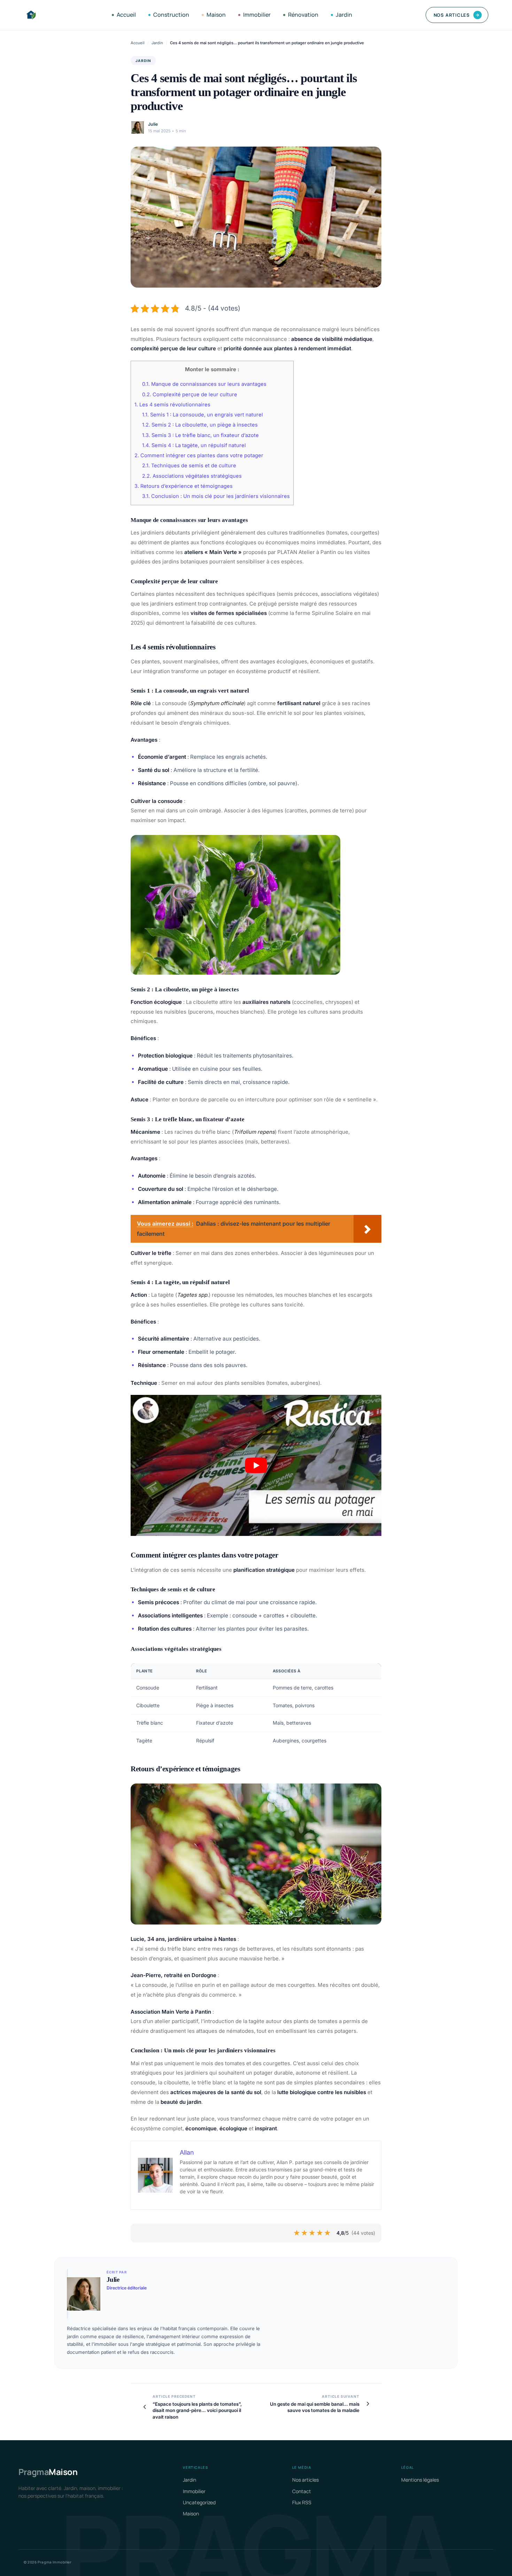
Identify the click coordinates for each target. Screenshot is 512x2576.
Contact (302, 2491)
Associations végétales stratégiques (192, 476)
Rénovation (303, 15)
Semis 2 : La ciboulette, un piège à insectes (200, 425)
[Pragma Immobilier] (31, 15)
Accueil (126, 15)
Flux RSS (302, 2502)
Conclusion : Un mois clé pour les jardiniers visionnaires (216, 496)
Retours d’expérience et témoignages (184, 486)
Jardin (344, 15)
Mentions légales (420, 2480)
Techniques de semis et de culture (189, 466)
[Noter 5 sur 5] (328, 2233)
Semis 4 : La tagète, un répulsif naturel (194, 445)
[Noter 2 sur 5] (305, 2233)
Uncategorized (199, 2502)
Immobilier (257, 15)
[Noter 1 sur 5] (297, 2233)
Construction (171, 15)
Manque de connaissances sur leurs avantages (204, 384)
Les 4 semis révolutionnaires (172, 405)
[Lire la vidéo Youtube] (256, 1465)
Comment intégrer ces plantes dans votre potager (199, 455)
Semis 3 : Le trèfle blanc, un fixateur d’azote (200, 435)
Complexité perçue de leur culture (190, 395)
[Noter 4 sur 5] (320, 2233)
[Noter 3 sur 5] (312, 2233)
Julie (153, 124)
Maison (216, 15)
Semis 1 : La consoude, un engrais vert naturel (203, 415)
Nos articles (457, 15)
